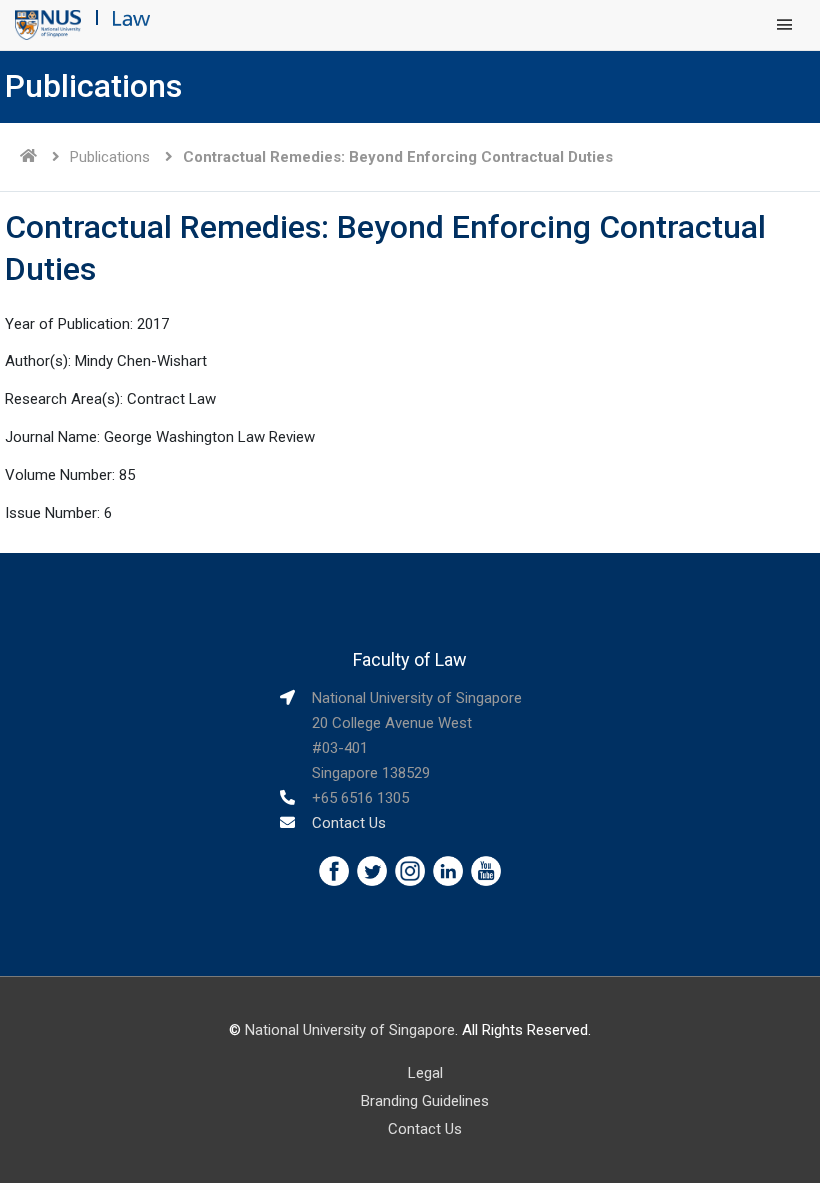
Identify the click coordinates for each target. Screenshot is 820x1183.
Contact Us (349, 823)
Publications (110, 157)
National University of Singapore (350, 1030)
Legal (425, 1073)
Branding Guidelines (425, 1101)
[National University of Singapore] (48, 24)
